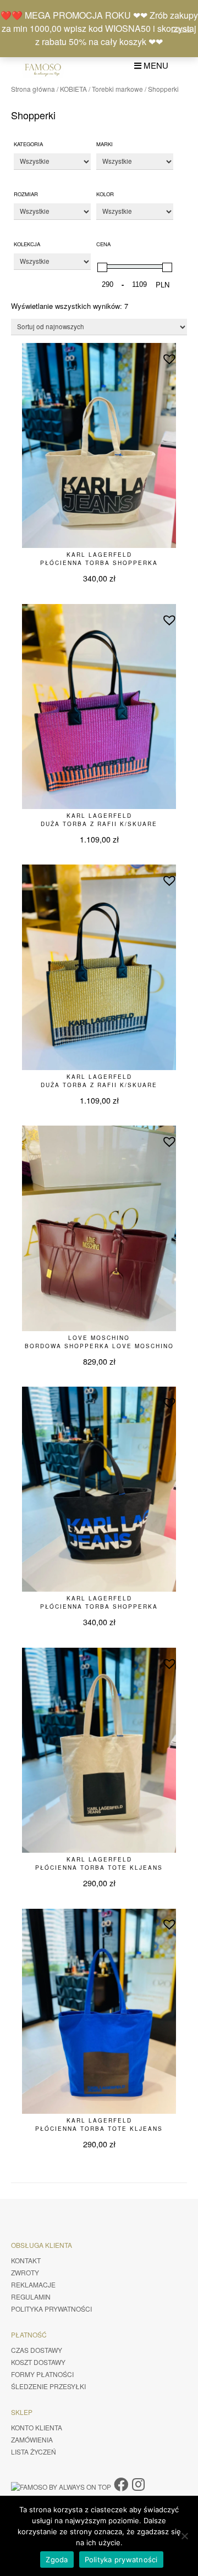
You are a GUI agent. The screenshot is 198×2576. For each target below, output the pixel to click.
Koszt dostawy (38, 2362)
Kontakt (26, 2260)
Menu (155, 65)
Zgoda (57, 2560)
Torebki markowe (117, 89)
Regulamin (31, 2297)
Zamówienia (32, 2439)
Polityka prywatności (51, 2309)
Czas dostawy (37, 2350)
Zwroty (25, 2272)
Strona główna (33, 89)
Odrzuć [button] (181, 29)
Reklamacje (33, 2284)
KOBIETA (73, 89)
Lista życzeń (34, 2452)
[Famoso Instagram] (138, 2483)
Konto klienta (37, 2427)
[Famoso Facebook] (121, 2483)
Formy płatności (42, 2374)
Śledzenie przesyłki (48, 2386)
